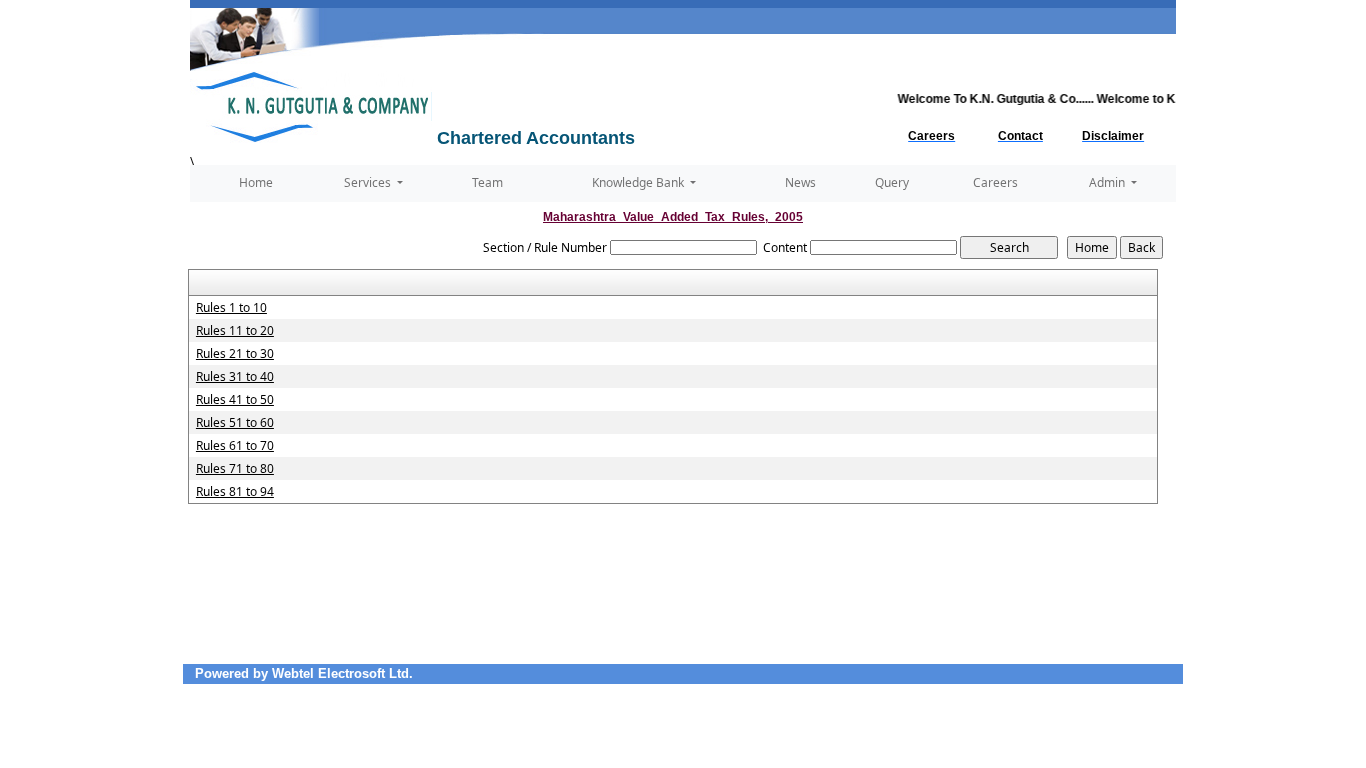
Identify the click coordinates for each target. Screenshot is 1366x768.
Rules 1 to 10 (231, 308)
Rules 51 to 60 (235, 423)
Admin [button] (1108, 182)
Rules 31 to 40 (235, 377)
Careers (995, 182)
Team (487, 182)
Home (256, 182)
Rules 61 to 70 (235, 446)
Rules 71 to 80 (235, 469)
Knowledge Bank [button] (639, 182)
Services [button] (369, 182)
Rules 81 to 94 (235, 492)
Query (892, 182)
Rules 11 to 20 (235, 331)
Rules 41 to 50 (235, 400)
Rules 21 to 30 (235, 354)
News (800, 182)
